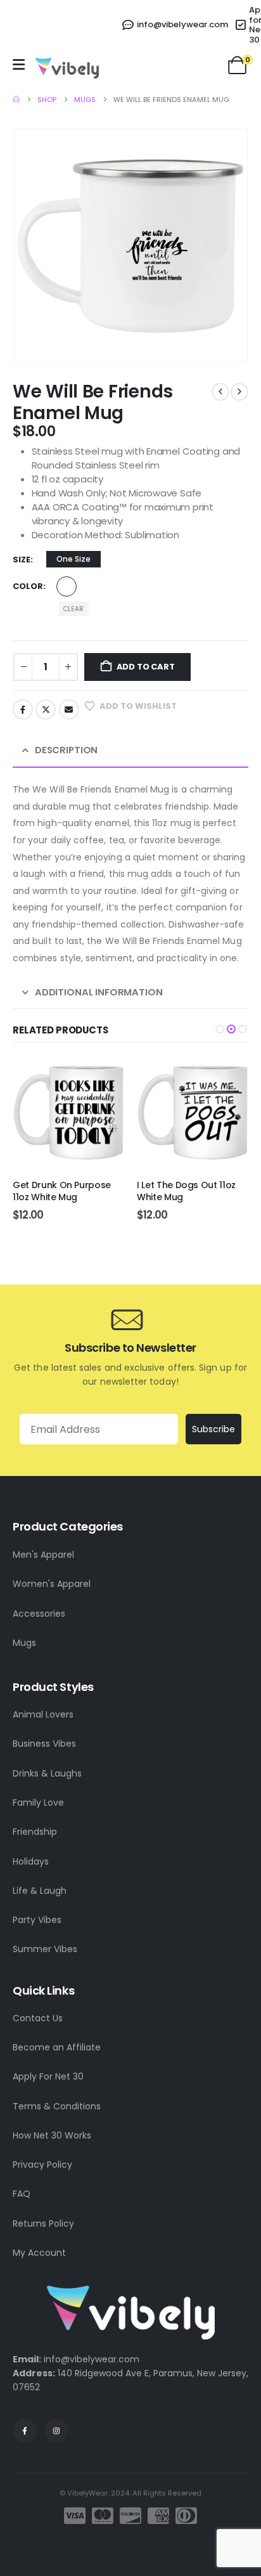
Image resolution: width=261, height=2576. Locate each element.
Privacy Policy (42, 2165)
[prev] (220, 392)
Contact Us (38, 2018)
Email (69, 709)
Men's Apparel (43, 1555)
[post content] (68, 1113)
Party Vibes (37, 1920)
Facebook (23, 709)
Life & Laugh (40, 1891)
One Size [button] (73, 559)
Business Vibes (44, 1744)
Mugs (24, 1643)
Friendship (35, 1832)
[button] (220, 1029)
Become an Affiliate (57, 2047)
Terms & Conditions (57, 2106)
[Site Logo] (67, 68)
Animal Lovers (43, 1714)
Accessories (39, 1614)
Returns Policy (43, 2223)
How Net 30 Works (52, 2135)
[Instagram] (56, 2431)
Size (22, 560)
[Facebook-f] (25, 2431)
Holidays (31, 1861)
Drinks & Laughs (47, 1773)
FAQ (22, 2194)
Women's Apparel (52, 1584)
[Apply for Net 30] (242, 25)
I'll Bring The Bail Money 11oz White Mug (188, 1191)
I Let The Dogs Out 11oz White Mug (62, 1191)
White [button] (67, 586)
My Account (39, 2253)
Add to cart (146, 667)
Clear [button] (73, 609)
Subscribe (213, 1429)
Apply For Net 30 (48, 2076)
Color (28, 586)
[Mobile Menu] (19, 65)
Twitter (46, 709)
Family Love (38, 1803)
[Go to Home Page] (16, 100)
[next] (239, 392)
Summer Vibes (45, 1949)
